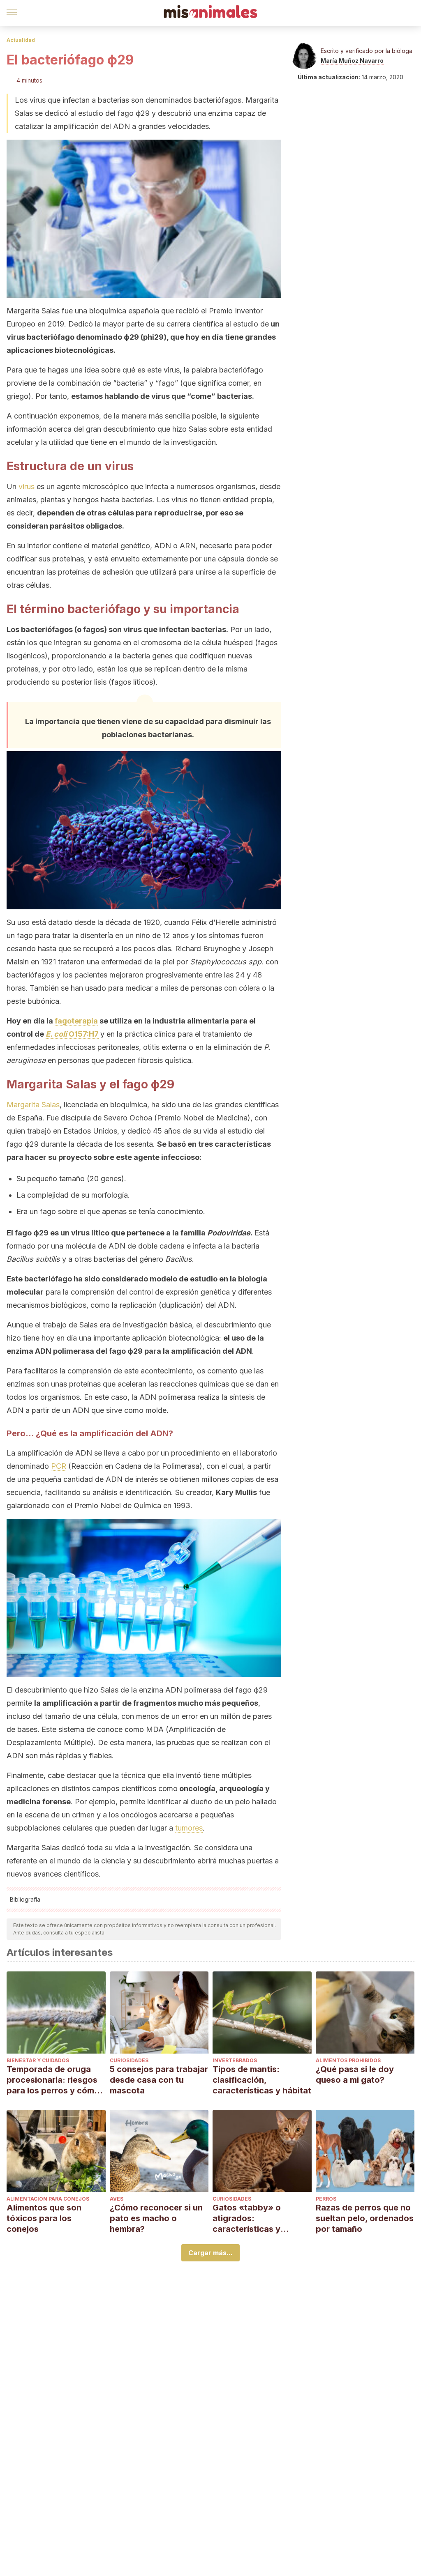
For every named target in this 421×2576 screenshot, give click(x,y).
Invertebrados (235, 2060)
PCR (59, 1466)
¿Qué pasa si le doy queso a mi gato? (355, 2075)
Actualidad (21, 40)
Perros (326, 2199)
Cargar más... (210, 2253)
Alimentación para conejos (48, 2199)
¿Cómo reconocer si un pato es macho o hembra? (156, 2218)
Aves (117, 2199)
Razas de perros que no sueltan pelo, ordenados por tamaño (365, 2218)
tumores (189, 1828)
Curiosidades (129, 2060)
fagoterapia (76, 1021)
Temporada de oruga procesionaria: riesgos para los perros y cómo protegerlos (53, 2080)
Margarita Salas (33, 1105)
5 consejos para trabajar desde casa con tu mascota (159, 2080)
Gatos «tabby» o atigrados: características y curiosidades (247, 2218)
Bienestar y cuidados (38, 2060)
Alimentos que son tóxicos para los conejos (44, 2218)
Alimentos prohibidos (348, 2060)
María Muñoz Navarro (352, 61)
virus (27, 486)
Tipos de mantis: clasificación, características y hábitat (262, 2080)
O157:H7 (72, 1034)
